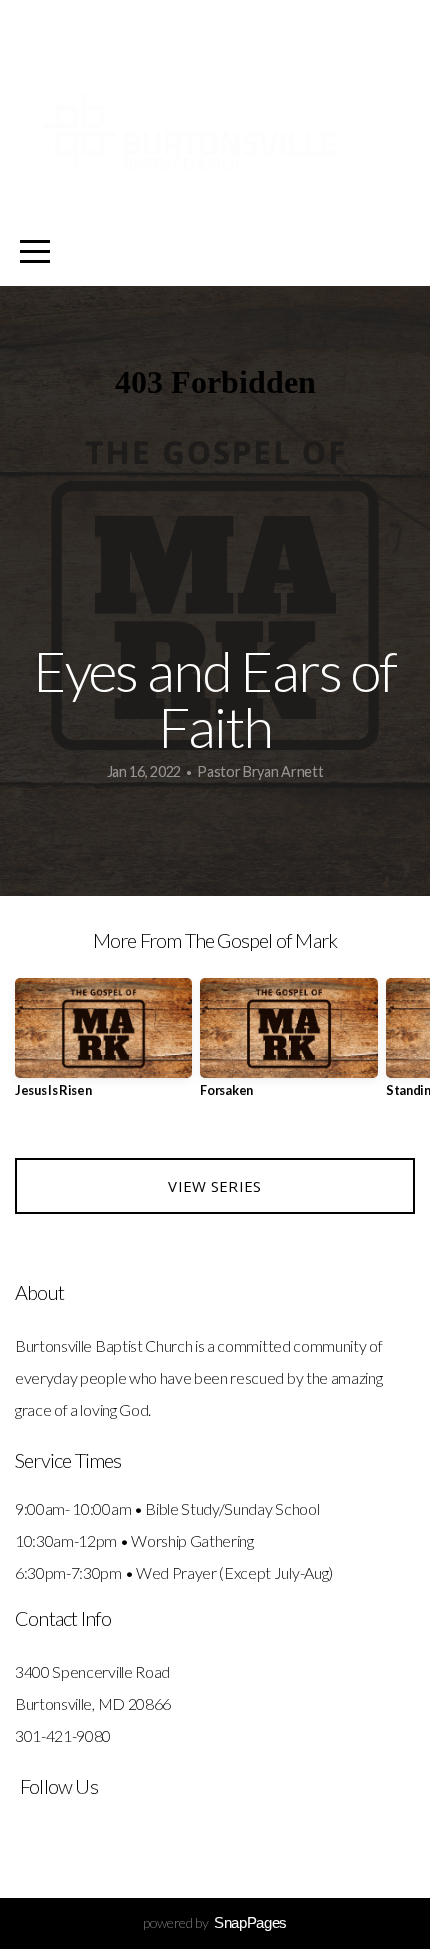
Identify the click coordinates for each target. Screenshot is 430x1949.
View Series (214, 1186)
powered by (215, 1922)
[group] (103, 1045)
